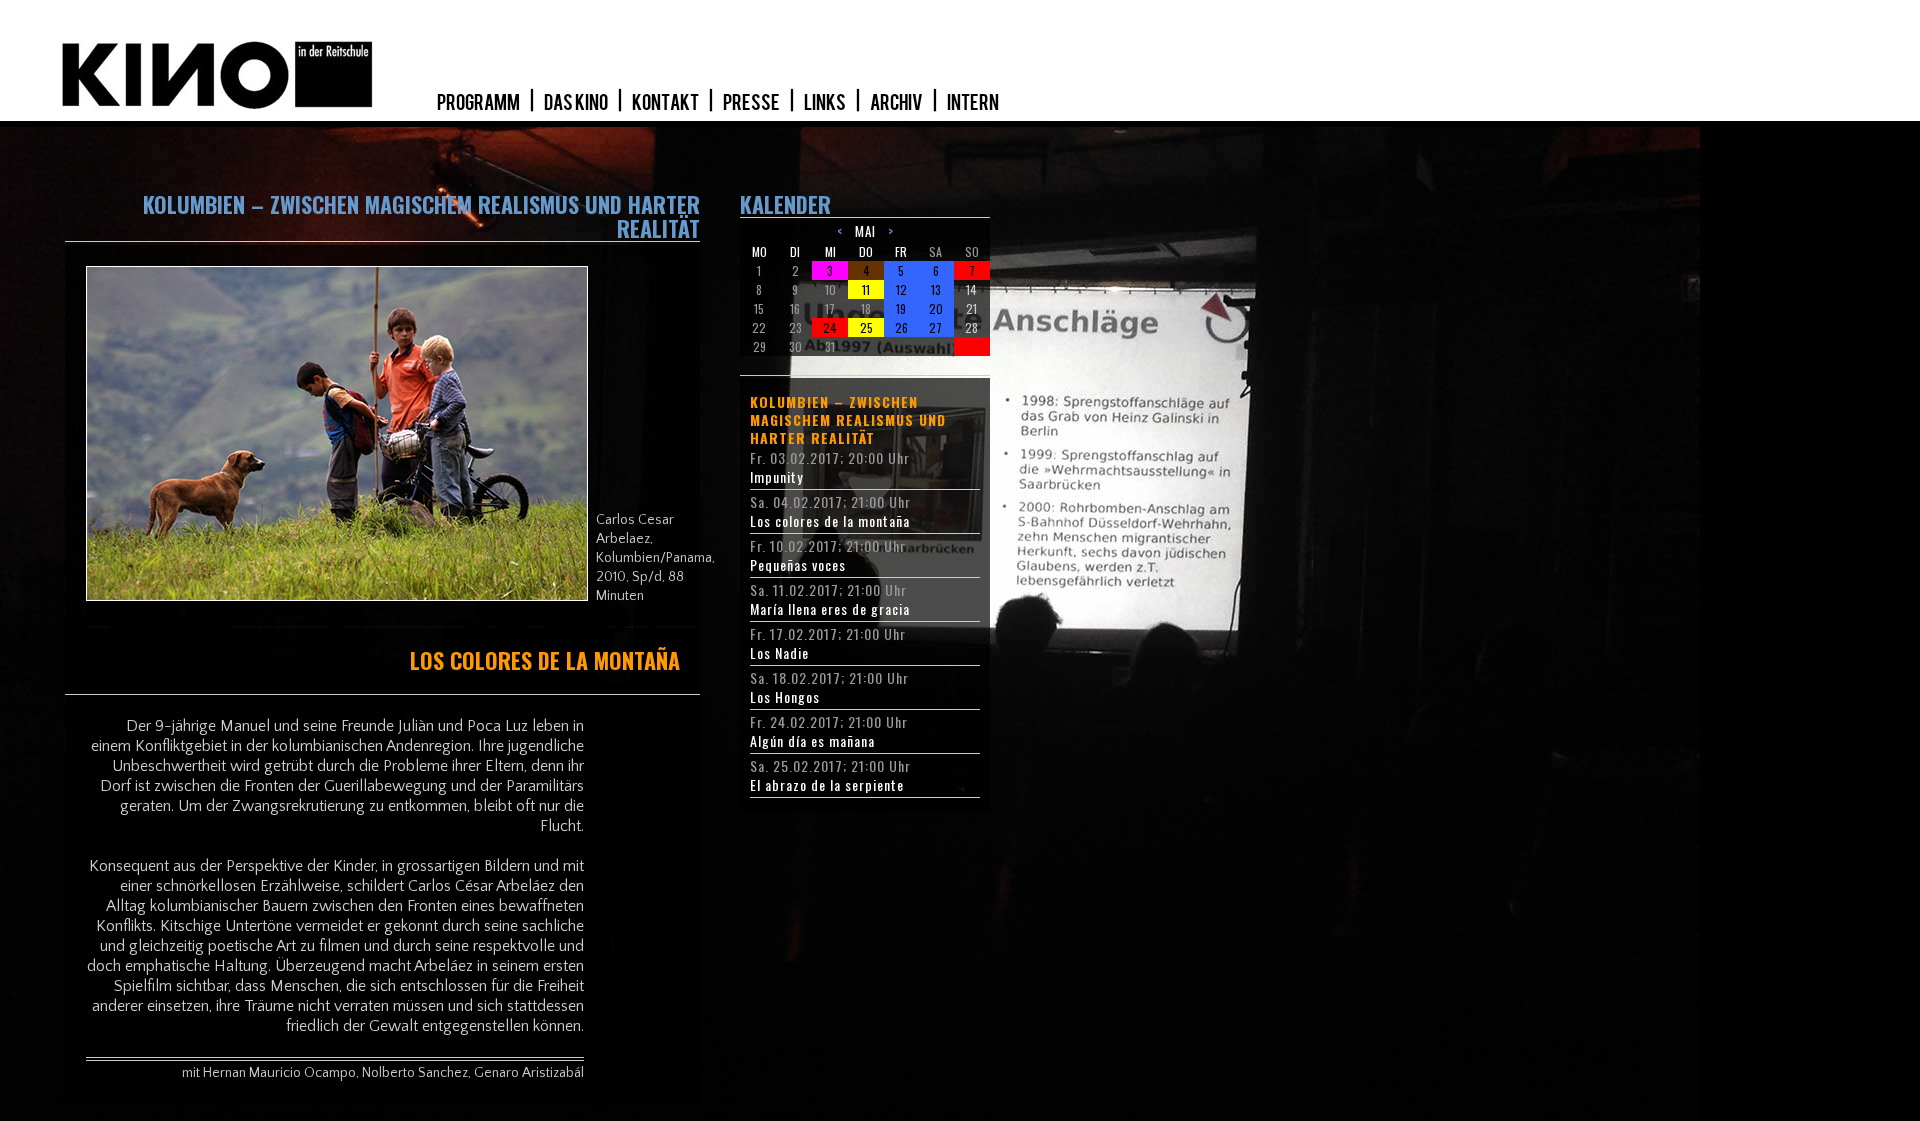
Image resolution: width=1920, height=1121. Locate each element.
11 (866, 289)
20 (936, 308)
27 (935, 327)
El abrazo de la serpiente (827, 785)
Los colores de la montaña (830, 521)
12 (901, 289)
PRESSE (752, 103)
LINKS (826, 103)
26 (901, 327)
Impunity (776, 477)
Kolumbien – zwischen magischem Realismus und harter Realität (848, 420)
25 (866, 327)
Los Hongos (785, 697)
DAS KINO (577, 103)
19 (901, 308)
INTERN (973, 103)
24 (830, 327)
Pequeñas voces (798, 565)
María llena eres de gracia (830, 609)
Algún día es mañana (812, 741)
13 (936, 289)
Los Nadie (779, 653)
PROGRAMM (479, 103)
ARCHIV (897, 103)
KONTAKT (666, 103)
